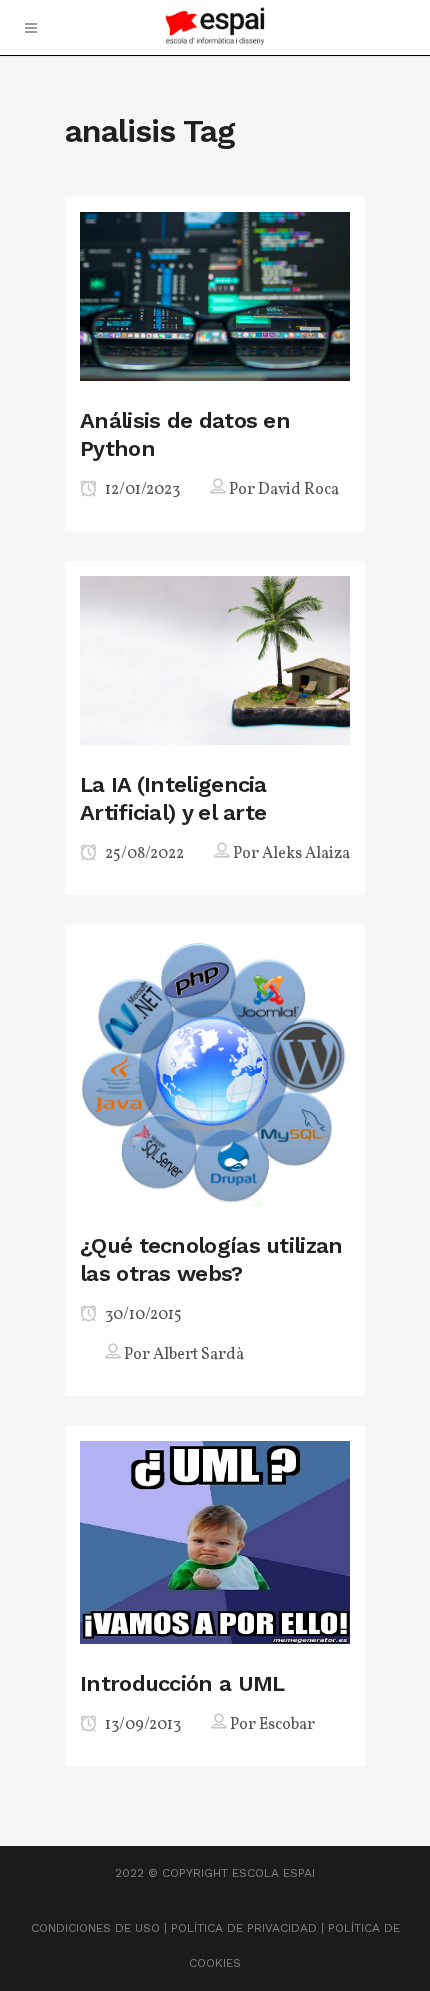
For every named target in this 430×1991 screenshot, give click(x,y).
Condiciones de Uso (95, 1928)
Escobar (287, 1725)
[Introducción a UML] (215, 1541)
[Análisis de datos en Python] (215, 294)
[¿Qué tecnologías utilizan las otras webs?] (215, 1071)
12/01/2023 (141, 490)
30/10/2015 (142, 1315)
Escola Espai (273, 1873)
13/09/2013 (141, 1725)
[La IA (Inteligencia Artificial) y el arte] (215, 658)
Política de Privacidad (244, 1928)
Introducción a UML (182, 1683)
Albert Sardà (198, 1355)
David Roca (298, 490)
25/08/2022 (143, 854)
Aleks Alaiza (306, 854)
